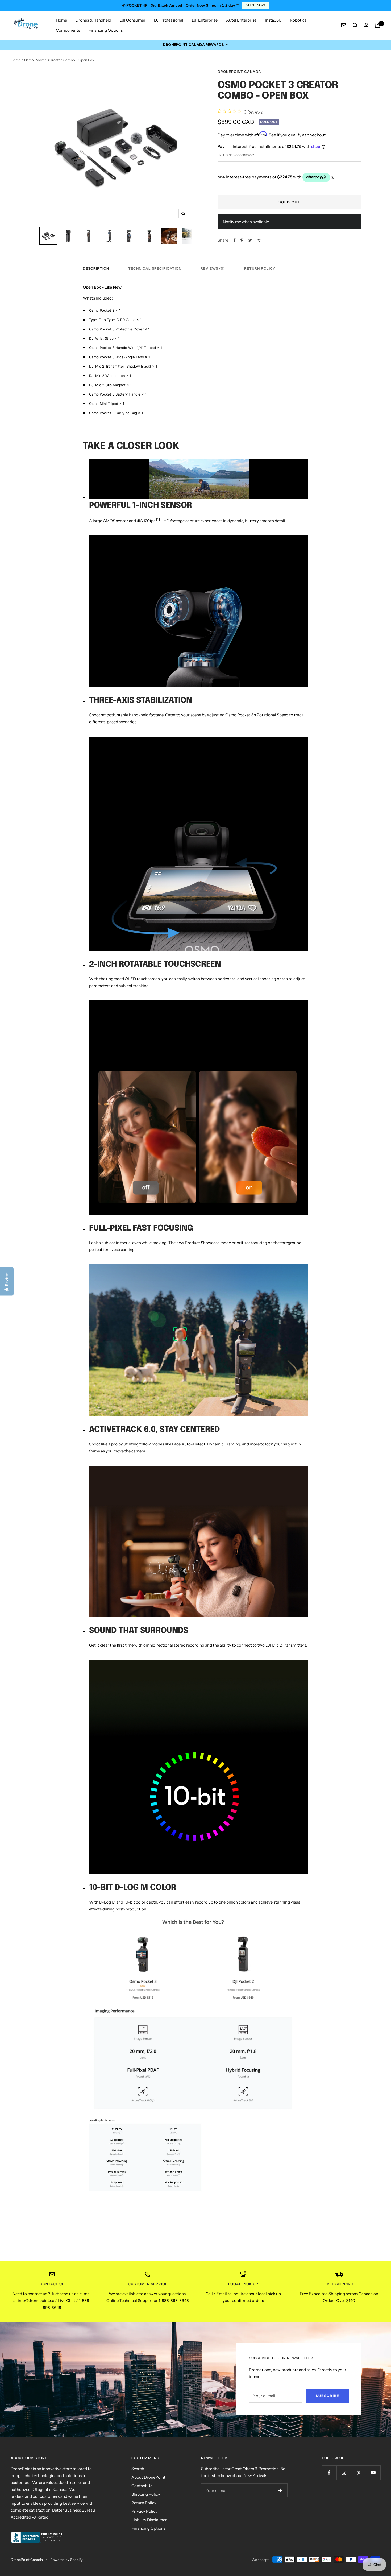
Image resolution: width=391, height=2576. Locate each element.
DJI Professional (169, 20)
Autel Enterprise (241, 20)
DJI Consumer (133, 20)
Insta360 (273, 20)
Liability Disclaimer (149, 2520)
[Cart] (378, 25)
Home (61, 20)
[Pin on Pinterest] (242, 240)
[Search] (355, 25)
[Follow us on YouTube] (373, 2473)
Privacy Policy (144, 2511)
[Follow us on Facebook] (329, 2473)
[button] (195, 45)
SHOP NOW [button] (255, 5)
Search (138, 2469)
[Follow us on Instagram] (344, 2473)
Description (96, 268)
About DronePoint (148, 2477)
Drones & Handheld (93, 20)
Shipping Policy (146, 2494)
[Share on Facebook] (235, 240)
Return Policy (260, 268)
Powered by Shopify (66, 2560)
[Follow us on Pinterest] (358, 2473)
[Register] (280, 2490)
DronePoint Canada (239, 72)
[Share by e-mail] (259, 240)
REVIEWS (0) (213, 268)
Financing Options (106, 30)
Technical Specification (155, 268)
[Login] (366, 25)
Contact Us (142, 2486)
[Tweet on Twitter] (250, 240)
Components (68, 30)
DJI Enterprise (205, 20)
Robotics (298, 20)
